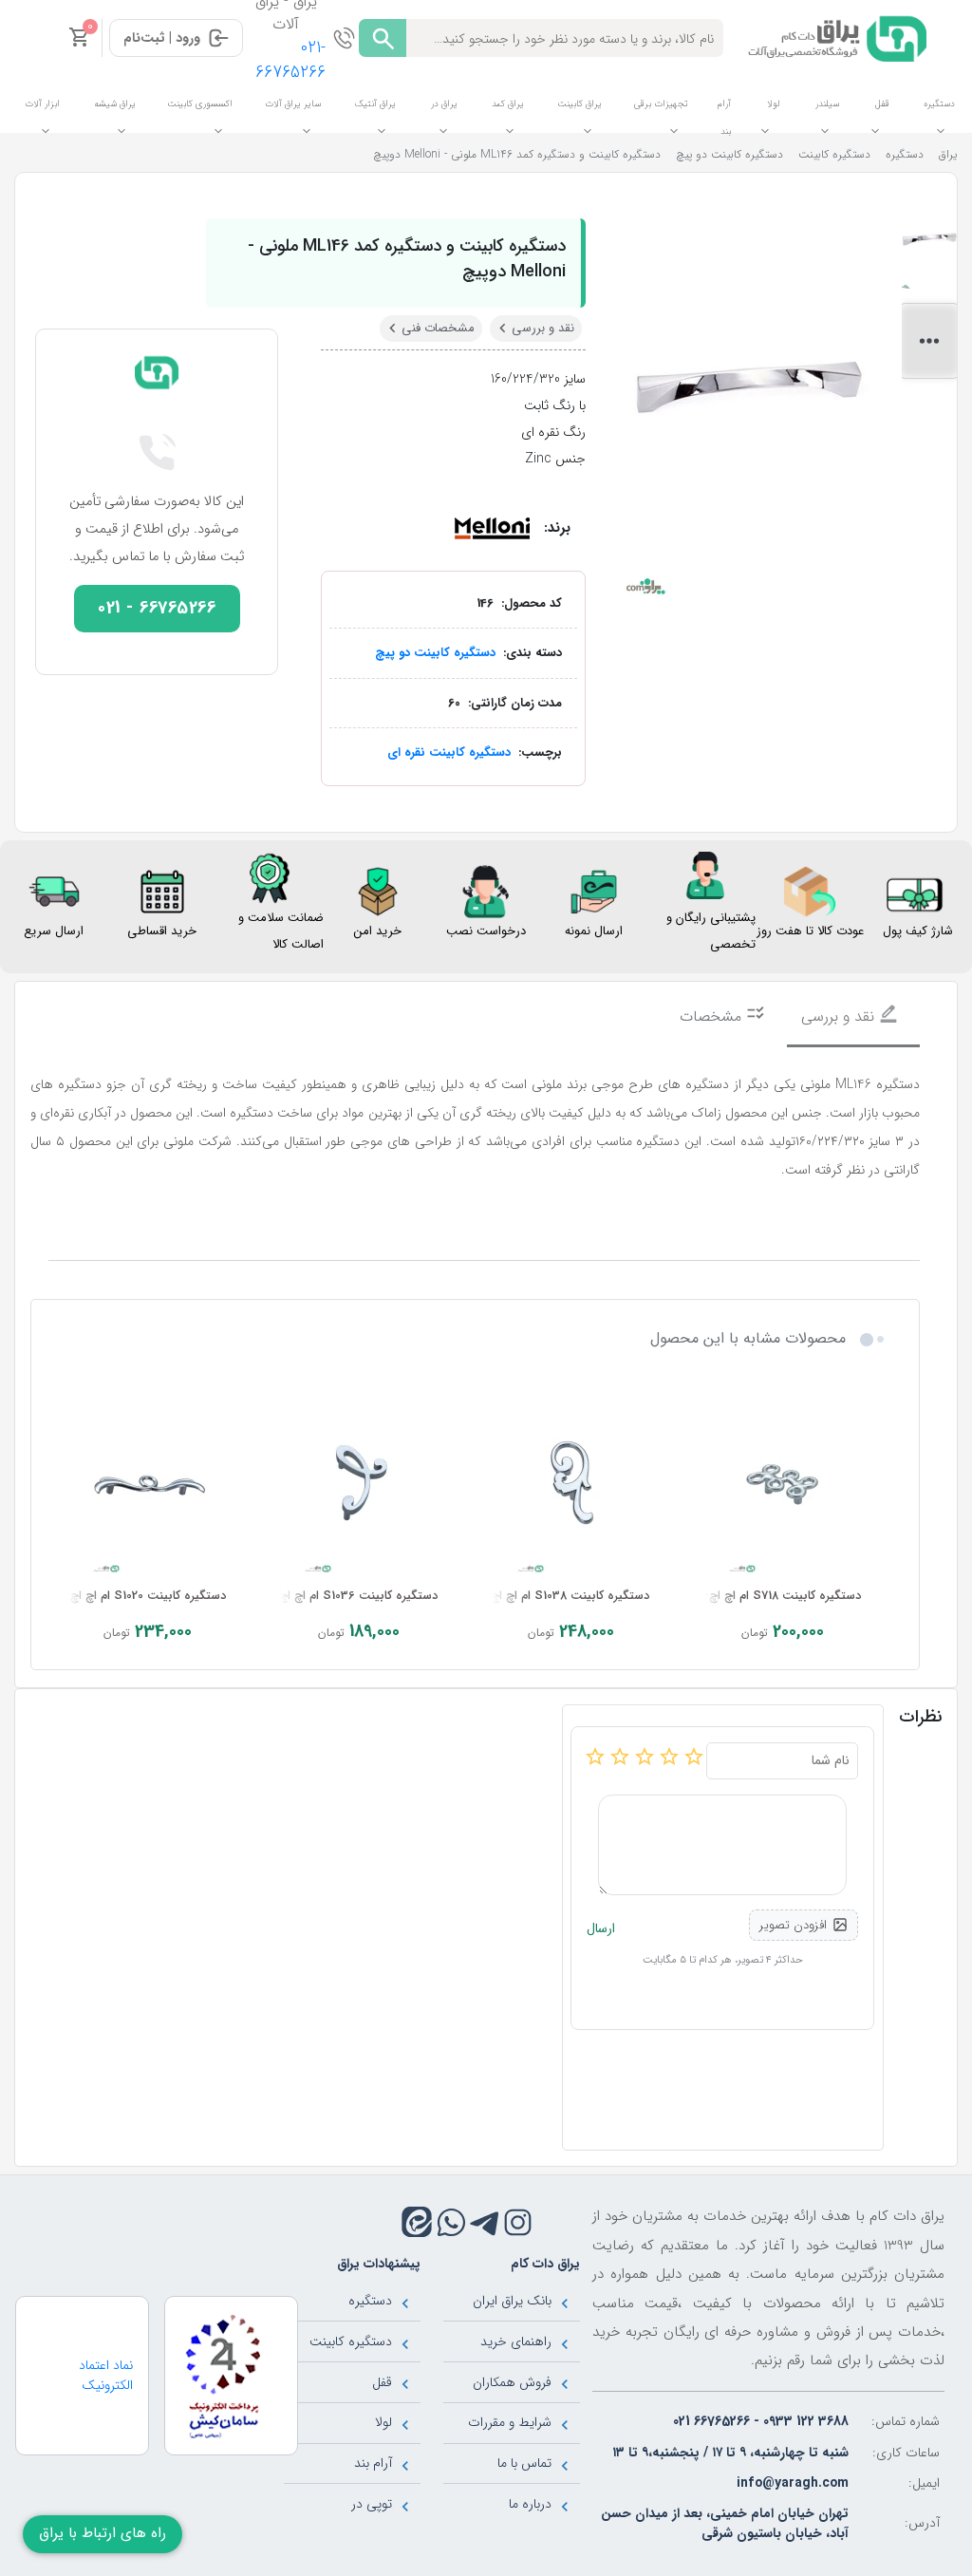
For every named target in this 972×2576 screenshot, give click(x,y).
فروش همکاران (512, 2382)
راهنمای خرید (516, 2341)
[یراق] (834, 37)
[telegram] (485, 2222)
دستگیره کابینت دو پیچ (435, 653)
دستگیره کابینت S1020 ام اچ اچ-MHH (132, 1596)
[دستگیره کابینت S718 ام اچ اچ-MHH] (783, 1484)
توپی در (372, 2504)
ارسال (601, 1929)
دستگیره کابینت (351, 2341)
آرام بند (373, 2463)
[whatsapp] (451, 2222)
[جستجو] (383, 38)
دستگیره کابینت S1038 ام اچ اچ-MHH (554, 1596)
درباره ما (530, 2504)
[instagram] (518, 2222)
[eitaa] (417, 2222)
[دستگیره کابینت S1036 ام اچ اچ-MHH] (359, 1484)
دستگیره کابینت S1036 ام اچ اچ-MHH (342, 1596)
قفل (382, 2382)
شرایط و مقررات (510, 2422)
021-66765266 (290, 60)
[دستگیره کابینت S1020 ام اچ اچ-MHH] (147, 1484)
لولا (383, 2422)
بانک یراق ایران (512, 2301)
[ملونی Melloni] (492, 528)
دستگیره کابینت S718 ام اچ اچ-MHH (769, 1596)
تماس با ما (524, 2463)
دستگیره (370, 2301)
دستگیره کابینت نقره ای (449, 752)
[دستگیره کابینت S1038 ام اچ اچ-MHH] (571, 1484)
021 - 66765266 (157, 608)
